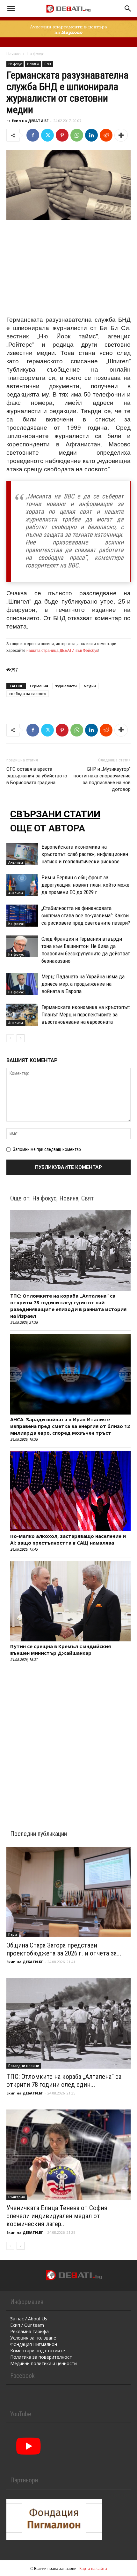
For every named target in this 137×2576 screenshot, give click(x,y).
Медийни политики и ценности (43, 2363)
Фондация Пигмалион (34, 2344)
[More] (121, 135)
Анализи (16, 862)
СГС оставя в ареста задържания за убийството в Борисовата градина (37, 776)
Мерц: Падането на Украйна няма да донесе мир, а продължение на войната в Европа (83, 984)
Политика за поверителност (41, 2357)
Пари (13, 1934)
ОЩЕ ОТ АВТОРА (48, 828)
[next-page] (21, 1038)
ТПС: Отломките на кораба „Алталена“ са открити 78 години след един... (64, 2081)
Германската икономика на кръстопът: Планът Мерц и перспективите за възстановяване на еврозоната (86, 1014)
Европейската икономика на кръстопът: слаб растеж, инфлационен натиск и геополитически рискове (85, 854)
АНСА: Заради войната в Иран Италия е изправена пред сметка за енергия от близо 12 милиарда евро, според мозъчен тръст (70, 1426)
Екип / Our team (27, 2325)
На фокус (35, 54)
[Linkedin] (91, 135)
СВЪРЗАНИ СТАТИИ (55, 814)
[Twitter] (47, 135)
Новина (33, 64)
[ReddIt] (106, 135)
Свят (48, 64)
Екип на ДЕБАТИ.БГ (30, 121)
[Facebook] (33, 135)
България (17, 2197)
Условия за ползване (33, 2338)
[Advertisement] (68, 268)
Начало (14, 54)
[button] (11, 9)
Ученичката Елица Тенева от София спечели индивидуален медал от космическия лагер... (57, 2216)
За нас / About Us (29, 2319)
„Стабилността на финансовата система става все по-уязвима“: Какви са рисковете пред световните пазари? (86, 915)
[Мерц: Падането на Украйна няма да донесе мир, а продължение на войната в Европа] (22, 984)
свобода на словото (28, 694)
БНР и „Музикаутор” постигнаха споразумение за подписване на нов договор (102, 779)
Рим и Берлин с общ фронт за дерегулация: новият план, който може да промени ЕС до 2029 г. (85, 885)
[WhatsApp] (77, 135)
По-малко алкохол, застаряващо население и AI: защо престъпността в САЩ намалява (68, 1539)
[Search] (128, 9)
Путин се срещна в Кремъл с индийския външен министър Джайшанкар (61, 1650)
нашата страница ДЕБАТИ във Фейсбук (62, 650)
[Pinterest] (62, 135)
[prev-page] (10, 1038)
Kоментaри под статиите (38, 2351)
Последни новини (24, 2066)
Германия (39, 686)
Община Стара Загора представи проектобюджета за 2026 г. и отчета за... (64, 1949)
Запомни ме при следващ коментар (47, 1149)
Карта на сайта (93, 2568)
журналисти (66, 686)
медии (90, 686)
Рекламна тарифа (29, 2331)
